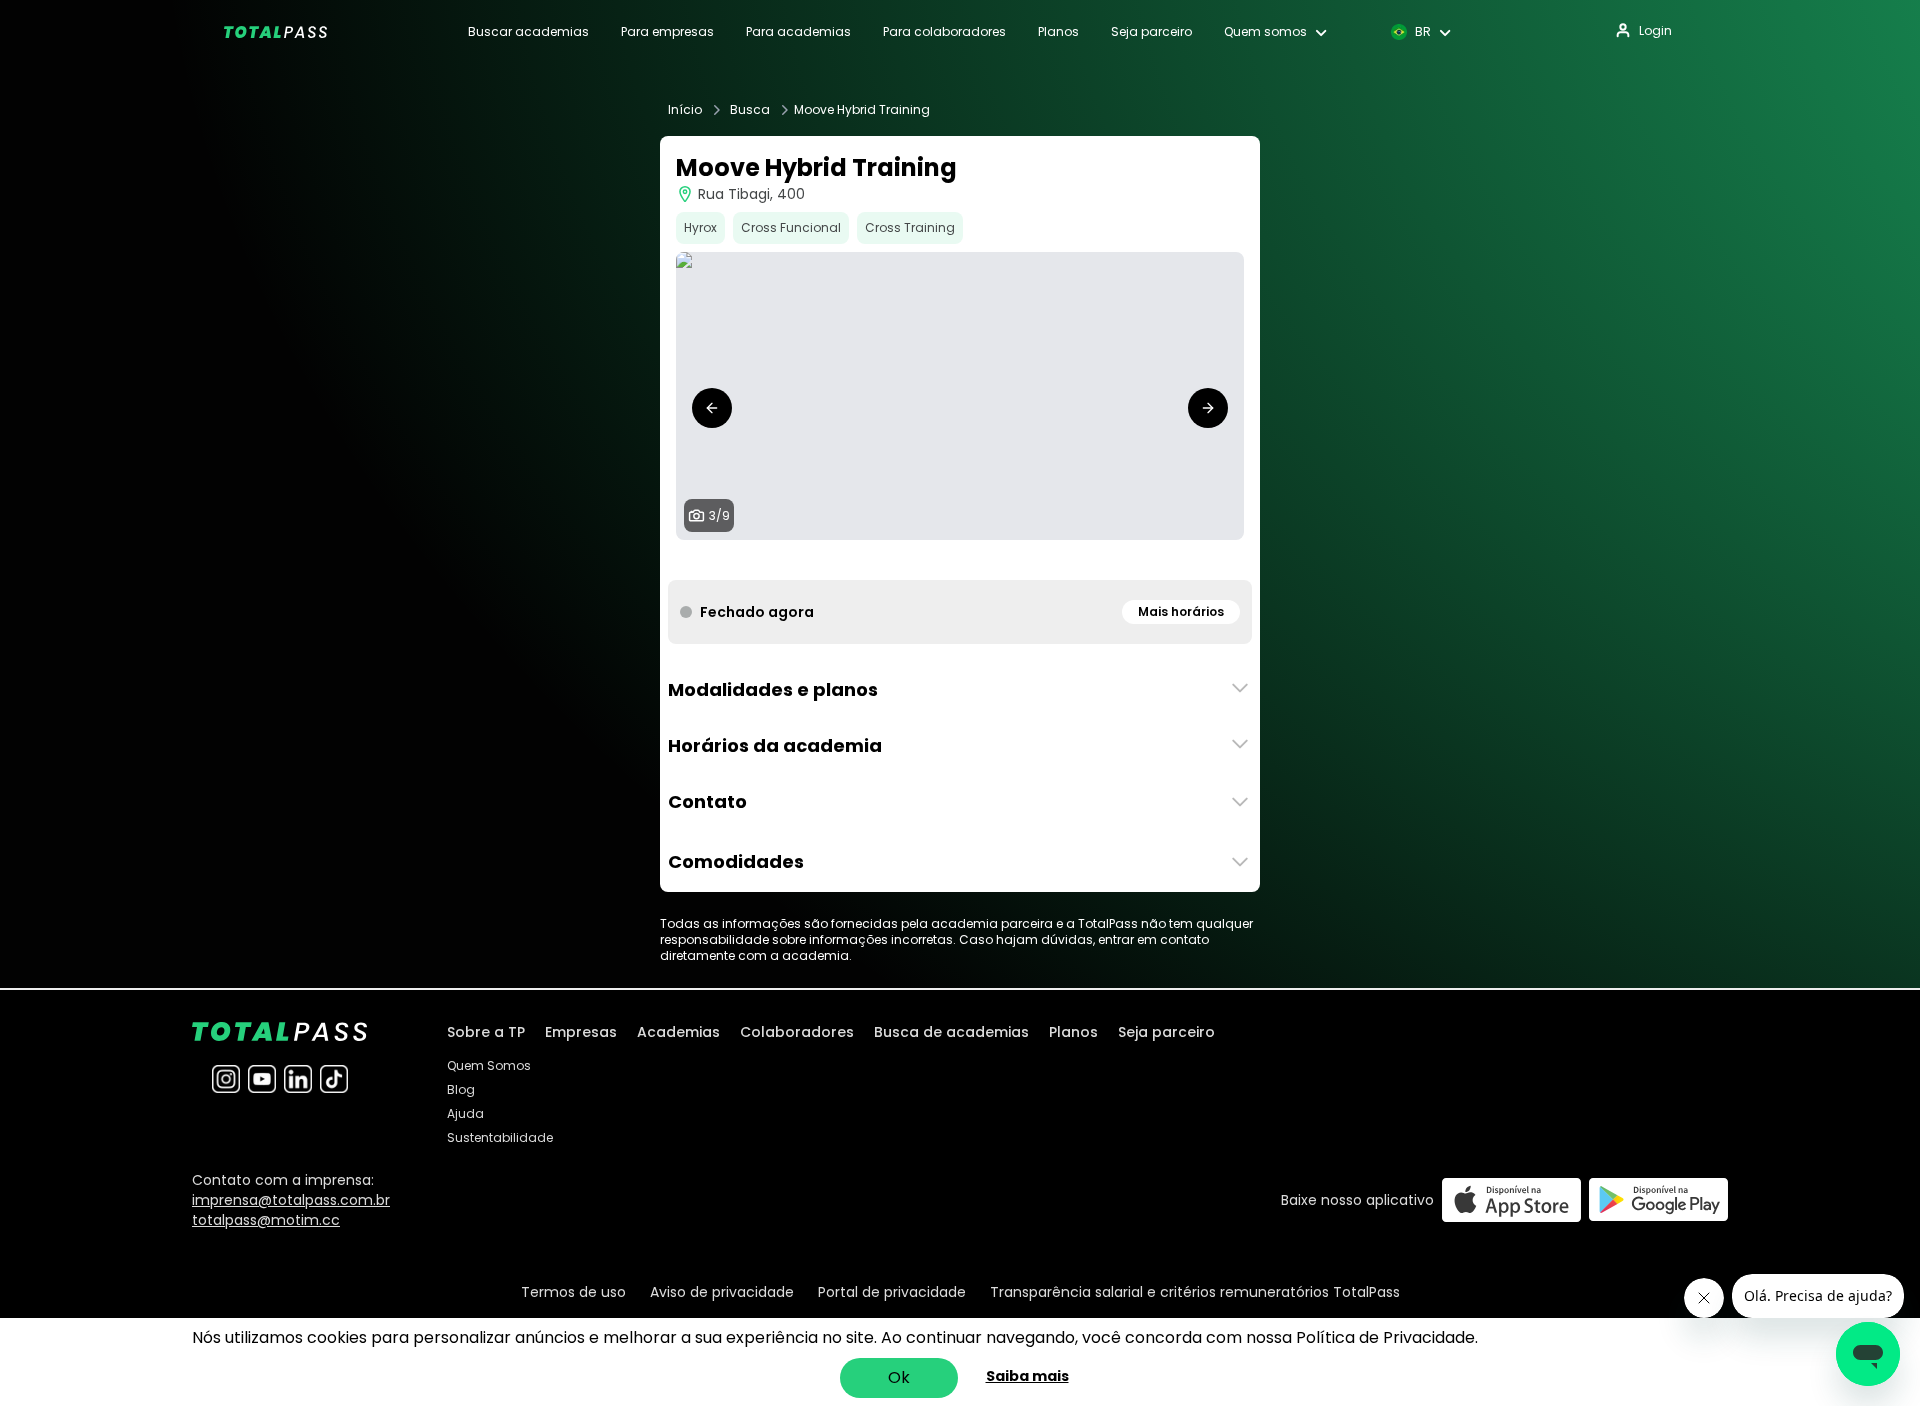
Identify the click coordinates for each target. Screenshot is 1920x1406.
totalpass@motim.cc (266, 1220)
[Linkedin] (298, 1079)
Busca (750, 110)
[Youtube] (262, 1079)
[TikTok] (334, 1079)
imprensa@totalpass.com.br (291, 1200)
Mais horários (1181, 611)
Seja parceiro (1151, 32)
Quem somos (1265, 32)
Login (1655, 30)
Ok (899, 1377)
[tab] (896, 560)
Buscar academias (528, 32)
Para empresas (667, 32)
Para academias (798, 32)
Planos (1058, 32)
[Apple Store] (1511, 1199)
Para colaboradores (944, 32)
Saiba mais (1027, 1376)
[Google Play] (1658, 1199)
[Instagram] (226, 1079)
